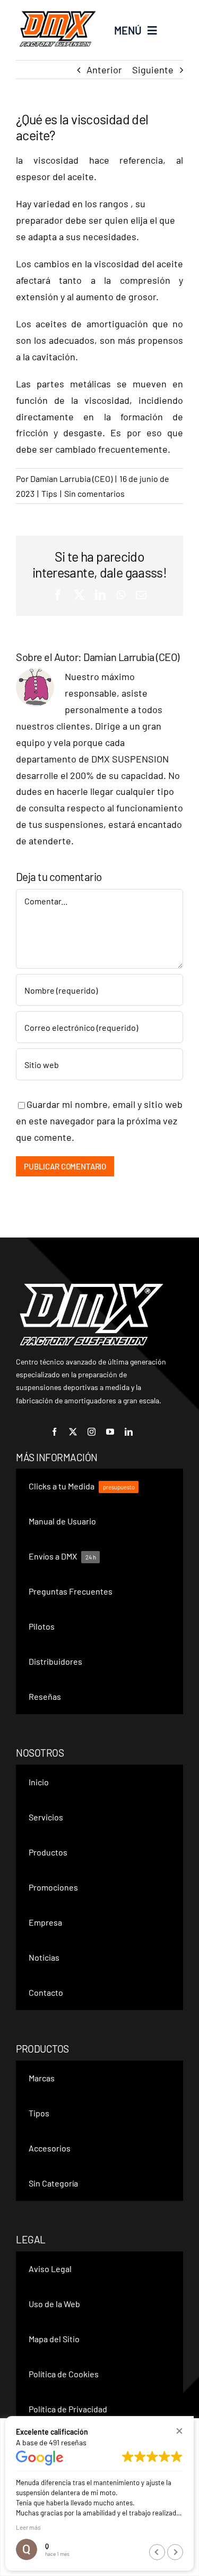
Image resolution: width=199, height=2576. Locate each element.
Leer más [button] (28, 2527)
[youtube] (110, 1432)
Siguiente (153, 70)
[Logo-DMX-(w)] (92, 1286)
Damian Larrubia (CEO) (71, 478)
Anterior (104, 70)
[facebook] (54, 1432)
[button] (179, 2431)
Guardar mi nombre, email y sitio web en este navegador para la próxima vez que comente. (99, 1121)
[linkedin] (129, 1432)
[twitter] (73, 1432)
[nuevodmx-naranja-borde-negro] (58, 11)
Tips (49, 493)
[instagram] (92, 1432)
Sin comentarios (94, 493)
